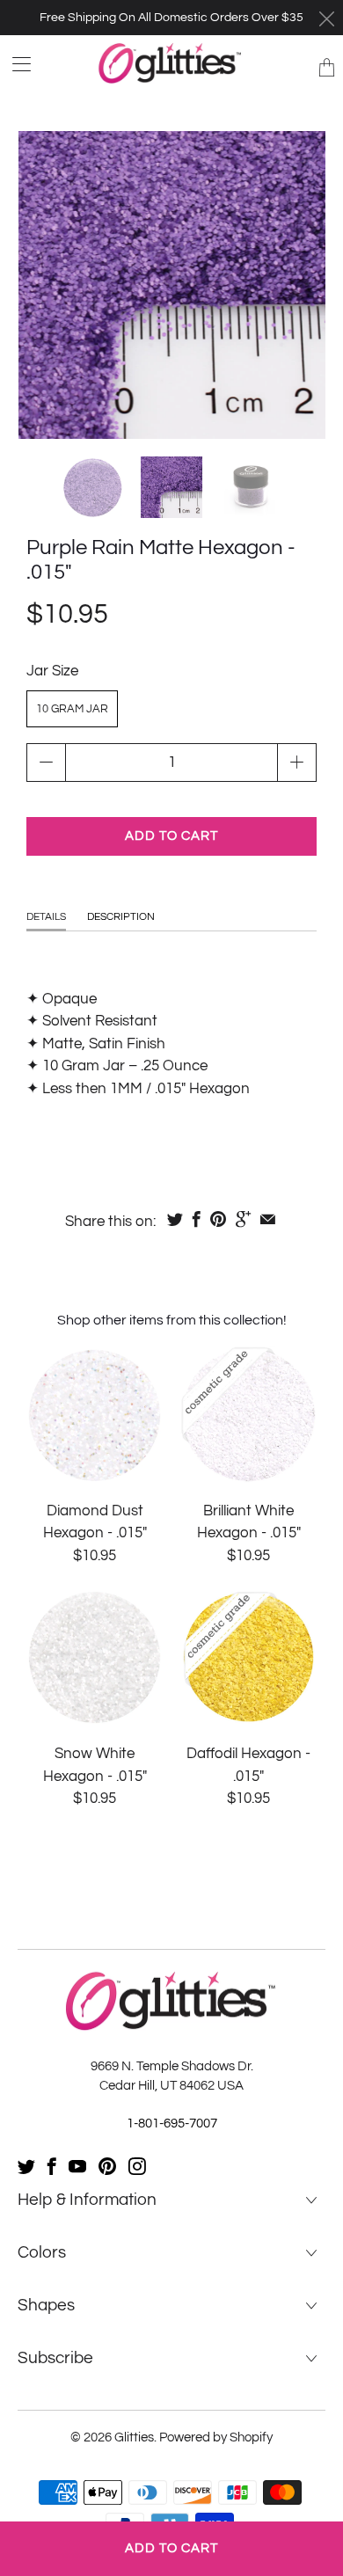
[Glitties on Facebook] (52, 2166)
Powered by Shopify (216, 2437)
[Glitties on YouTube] (77, 2166)
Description (121, 917)
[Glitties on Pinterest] (107, 2166)
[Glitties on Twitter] (26, 2166)
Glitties (134, 2437)
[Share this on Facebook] (197, 1219)
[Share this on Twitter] (175, 1219)
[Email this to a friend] (268, 1219)
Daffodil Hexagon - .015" (248, 1657)
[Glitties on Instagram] (137, 2166)
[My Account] (15, 64)
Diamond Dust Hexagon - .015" (95, 1415)
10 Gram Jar (72, 709)
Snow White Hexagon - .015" (95, 1657)
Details (46, 917)
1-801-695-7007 (172, 2124)
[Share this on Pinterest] (218, 1219)
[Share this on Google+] (243, 1219)
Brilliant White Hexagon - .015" (248, 1415)
